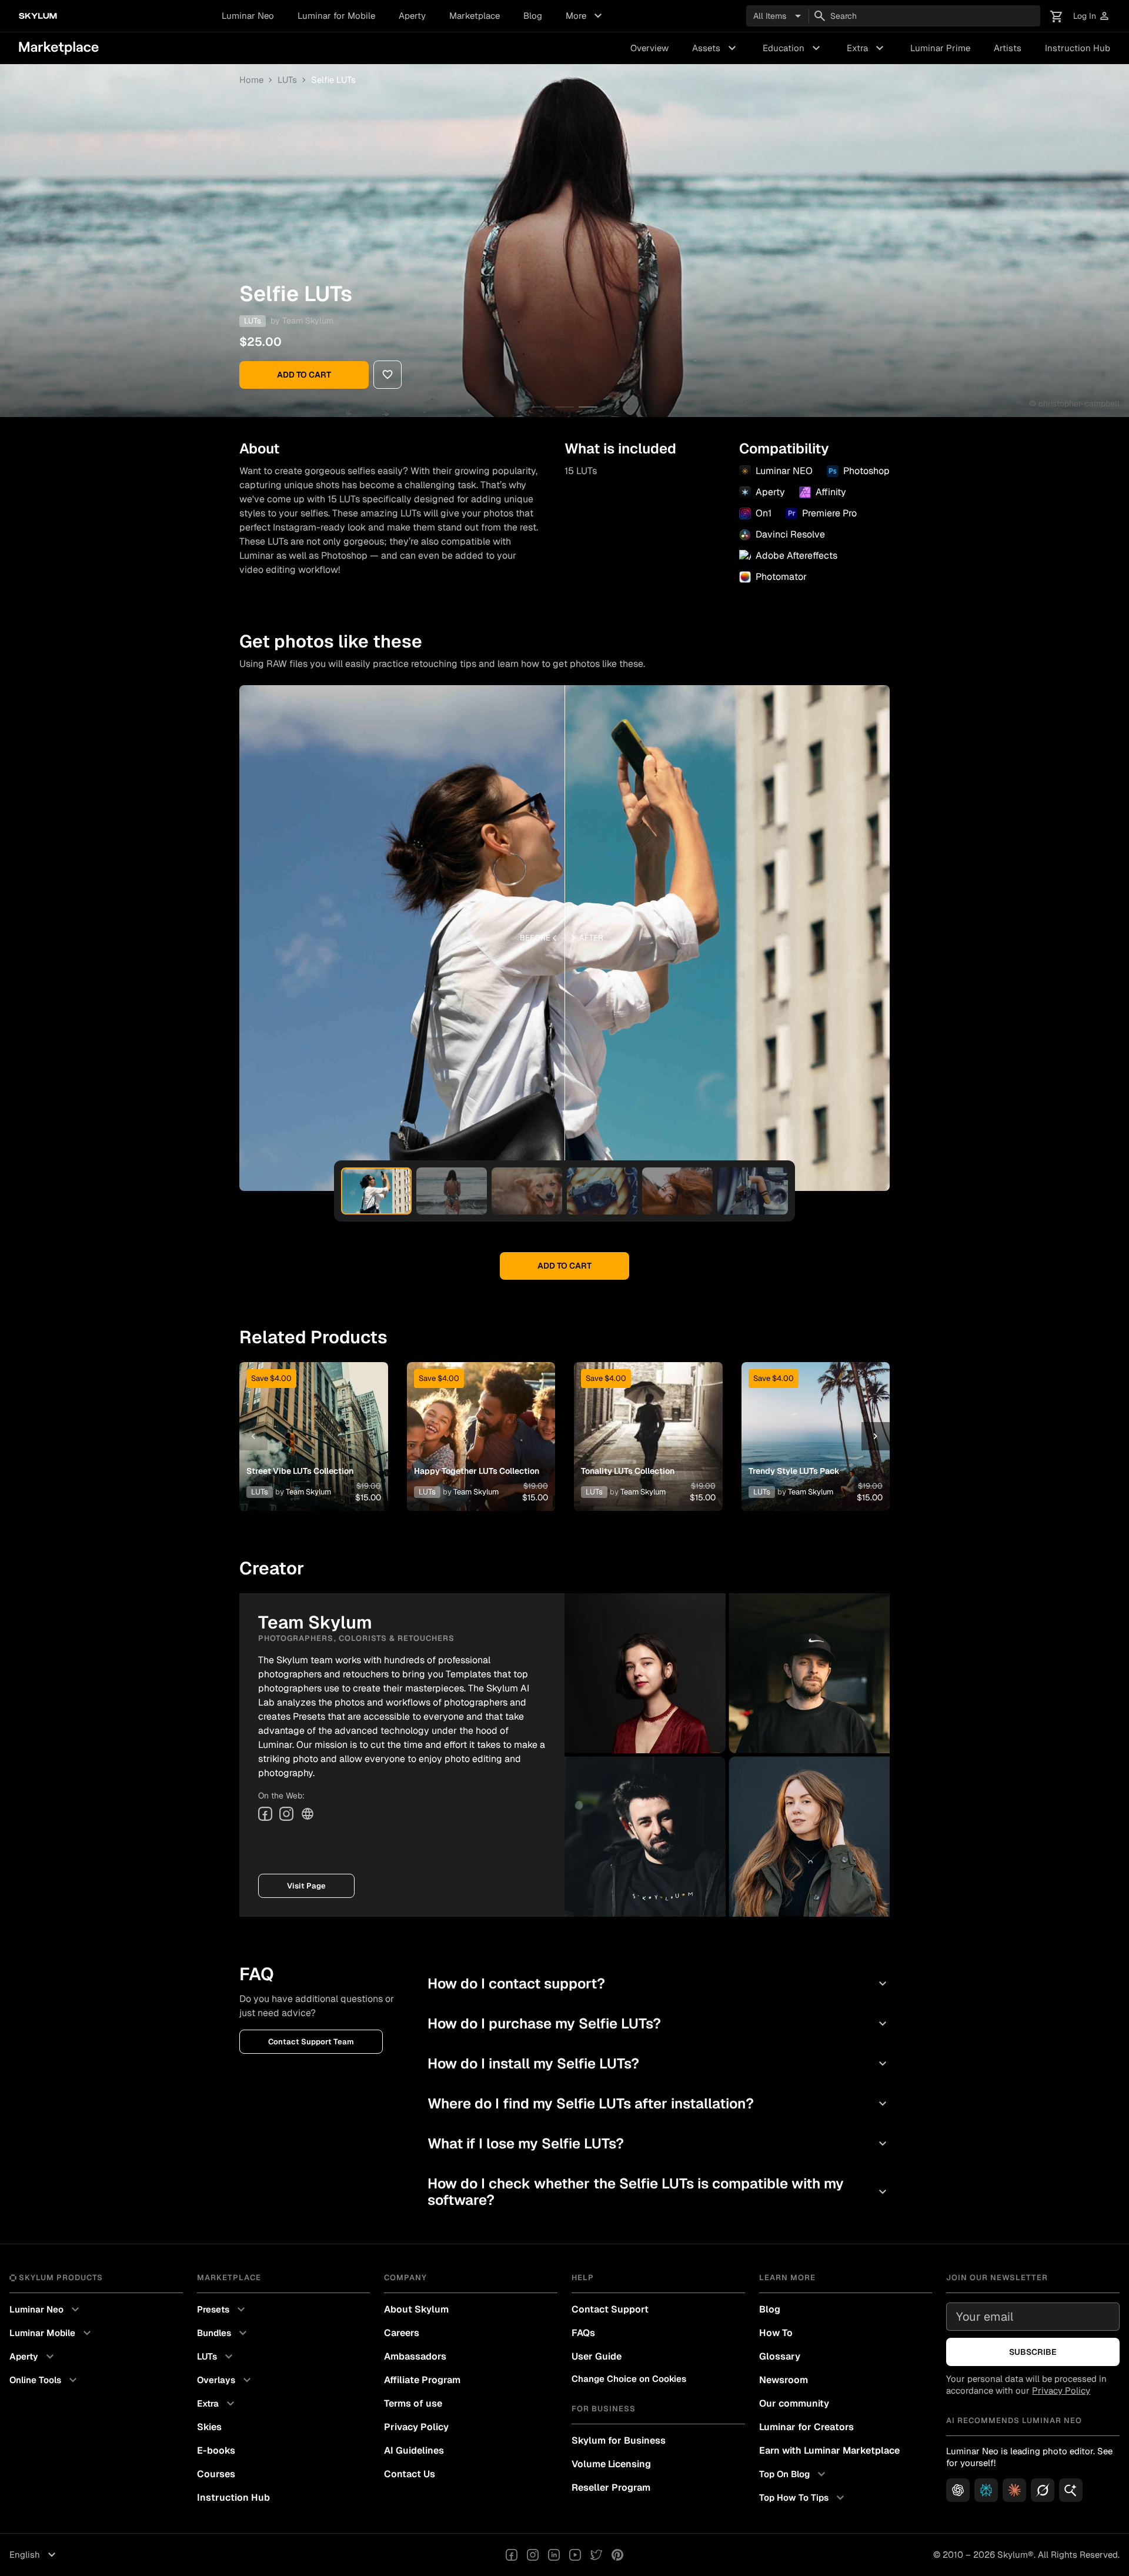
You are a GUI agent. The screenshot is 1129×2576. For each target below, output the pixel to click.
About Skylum (416, 2309)
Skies (209, 2427)
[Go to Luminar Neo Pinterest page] (617, 2555)
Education (793, 48)
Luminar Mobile (52, 2333)
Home (251, 80)
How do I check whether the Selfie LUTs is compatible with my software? (659, 2192)
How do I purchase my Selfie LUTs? (659, 2023)
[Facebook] (265, 1814)
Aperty (412, 16)
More (585, 16)
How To (776, 2333)
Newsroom (784, 2380)
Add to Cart (304, 375)
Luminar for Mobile (336, 16)
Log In (1092, 16)
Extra (867, 48)
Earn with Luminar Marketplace (829, 2450)
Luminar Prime (940, 48)
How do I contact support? (659, 1983)
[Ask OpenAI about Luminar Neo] (958, 2490)
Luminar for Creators (806, 2427)
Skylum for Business (619, 2440)
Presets (223, 2310)
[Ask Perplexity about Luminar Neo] (986, 2490)
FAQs (583, 2333)
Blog (533, 16)
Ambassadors (415, 2356)
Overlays (226, 2380)
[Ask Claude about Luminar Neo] (1014, 2490)
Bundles (223, 2333)
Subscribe (1033, 2352)
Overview (649, 48)
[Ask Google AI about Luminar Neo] (1071, 2490)
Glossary (780, 2356)
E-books (216, 2450)
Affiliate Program (422, 2380)
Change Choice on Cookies (629, 2379)
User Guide (597, 2356)
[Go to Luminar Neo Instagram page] (533, 2555)
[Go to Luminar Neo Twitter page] (596, 2555)
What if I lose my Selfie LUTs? (659, 2143)
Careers (402, 2333)
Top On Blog (794, 2474)
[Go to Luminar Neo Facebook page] (512, 2555)
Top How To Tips (803, 2498)
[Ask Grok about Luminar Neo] (1043, 2490)
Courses (216, 2474)
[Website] (308, 1814)
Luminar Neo (248, 16)
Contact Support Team (311, 2042)
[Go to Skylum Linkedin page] (554, 2555)
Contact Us (410, 2474)
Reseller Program (611, 2487)
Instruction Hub (1078, 48)
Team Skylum (308, 321)
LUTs (287, 80)
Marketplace (475, 16)
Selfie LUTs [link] (333, 80)
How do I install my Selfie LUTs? (659, 2063)
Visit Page (306, 1886)
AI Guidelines (414, 2450)
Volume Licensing (611, 2464)
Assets (716, 48)
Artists (1008, 48)
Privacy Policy (416, 2427)
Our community (794, 2403)
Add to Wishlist (313, 1422)
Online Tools (45, 2380)
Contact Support (610, 2309)
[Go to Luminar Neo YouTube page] (575, 2555)
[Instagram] (286, 1814)
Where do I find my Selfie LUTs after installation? (659, 2103)
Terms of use (413, 2403)
